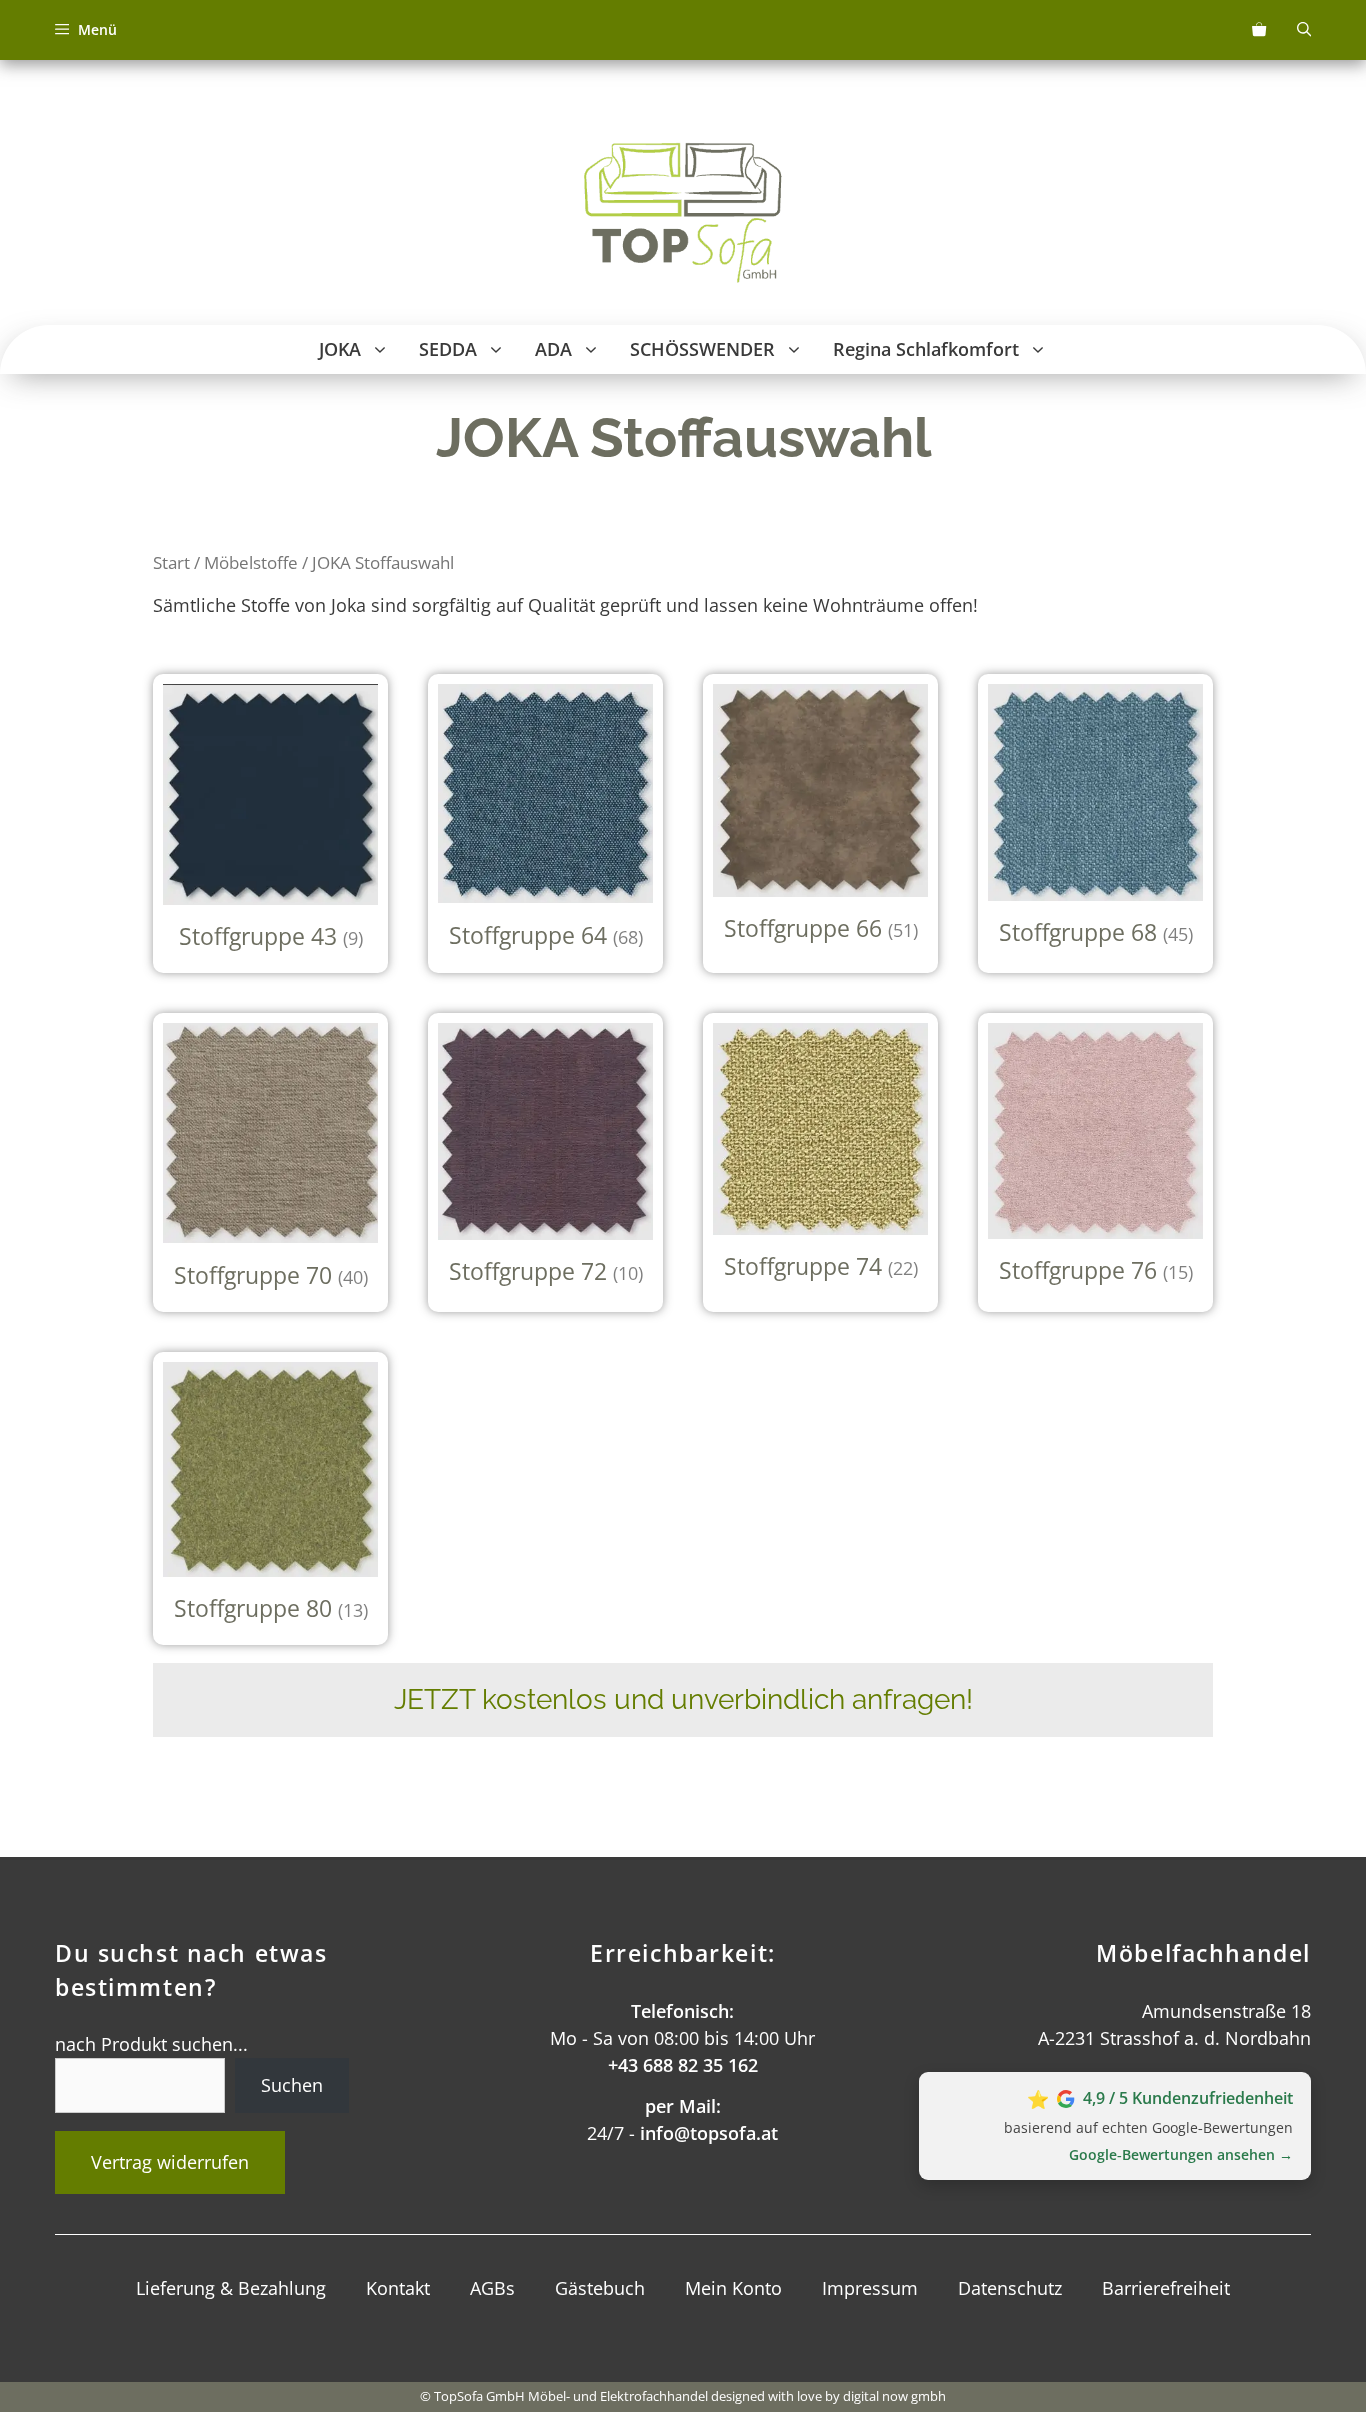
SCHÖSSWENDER (702, 349)
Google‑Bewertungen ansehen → (1181, 2154)
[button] (382, 349)
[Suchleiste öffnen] (1304, 30)
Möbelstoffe (251, 562)
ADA (553, 349)
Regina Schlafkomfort (926, 349)
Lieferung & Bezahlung (231, 2288)
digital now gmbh (894, 2396)
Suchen (292, 2085)
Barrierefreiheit (1166, 2288)
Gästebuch (600, 2288)
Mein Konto (733, 2288)
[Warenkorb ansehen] (1259, 30)
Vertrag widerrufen (170, 2162)
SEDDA (448, 349)
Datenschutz (1010, 2288)
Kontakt (398, 2288)
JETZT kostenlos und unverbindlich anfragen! (683, 1699)
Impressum (870, 2288)
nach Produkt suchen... (151, 2044)
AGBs (492, 2288)
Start (171, 562)
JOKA (340, 349)
